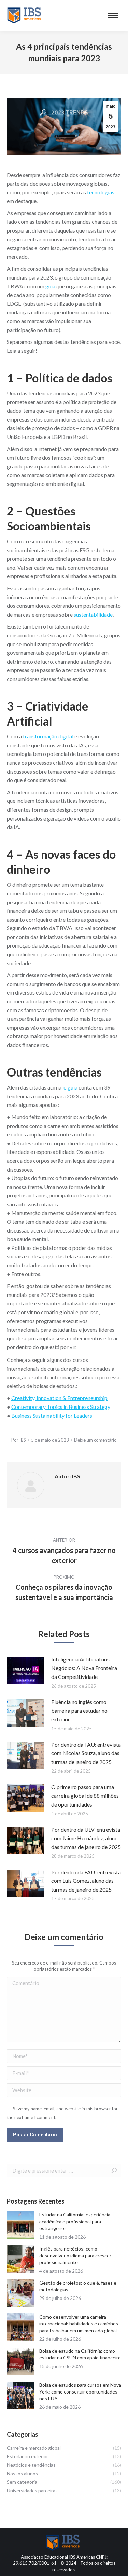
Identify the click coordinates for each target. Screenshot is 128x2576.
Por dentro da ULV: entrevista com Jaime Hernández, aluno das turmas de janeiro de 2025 (86, 1838)
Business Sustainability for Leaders (52, 1416)
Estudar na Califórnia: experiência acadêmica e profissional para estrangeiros (75, 2221)
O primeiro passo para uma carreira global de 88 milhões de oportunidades (85, 1796)
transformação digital (48, 736)
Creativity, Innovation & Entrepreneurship (59, 1398)
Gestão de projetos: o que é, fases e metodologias (78, 2286)
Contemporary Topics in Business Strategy (61, 1407)
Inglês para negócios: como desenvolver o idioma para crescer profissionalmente (75, 2255)
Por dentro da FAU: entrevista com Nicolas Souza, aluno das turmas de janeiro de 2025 (86, 1753)
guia (50, 286)
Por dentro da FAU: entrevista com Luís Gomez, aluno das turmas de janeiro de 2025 (86, 1881)
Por (19, 1440)
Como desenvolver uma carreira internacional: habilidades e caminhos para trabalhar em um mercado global (79, 2324)
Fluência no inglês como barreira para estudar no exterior (79, 1711)
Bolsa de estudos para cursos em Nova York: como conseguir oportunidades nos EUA (80, 2392)
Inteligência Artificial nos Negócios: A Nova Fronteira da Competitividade (84, 1668)
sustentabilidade (93, 614)
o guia (70, 1087)
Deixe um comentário (95, 1440)
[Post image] (26, 1670)
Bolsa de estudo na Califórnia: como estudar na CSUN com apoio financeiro (80, 2354)
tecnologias (101, 192)
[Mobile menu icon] (113, 15)
